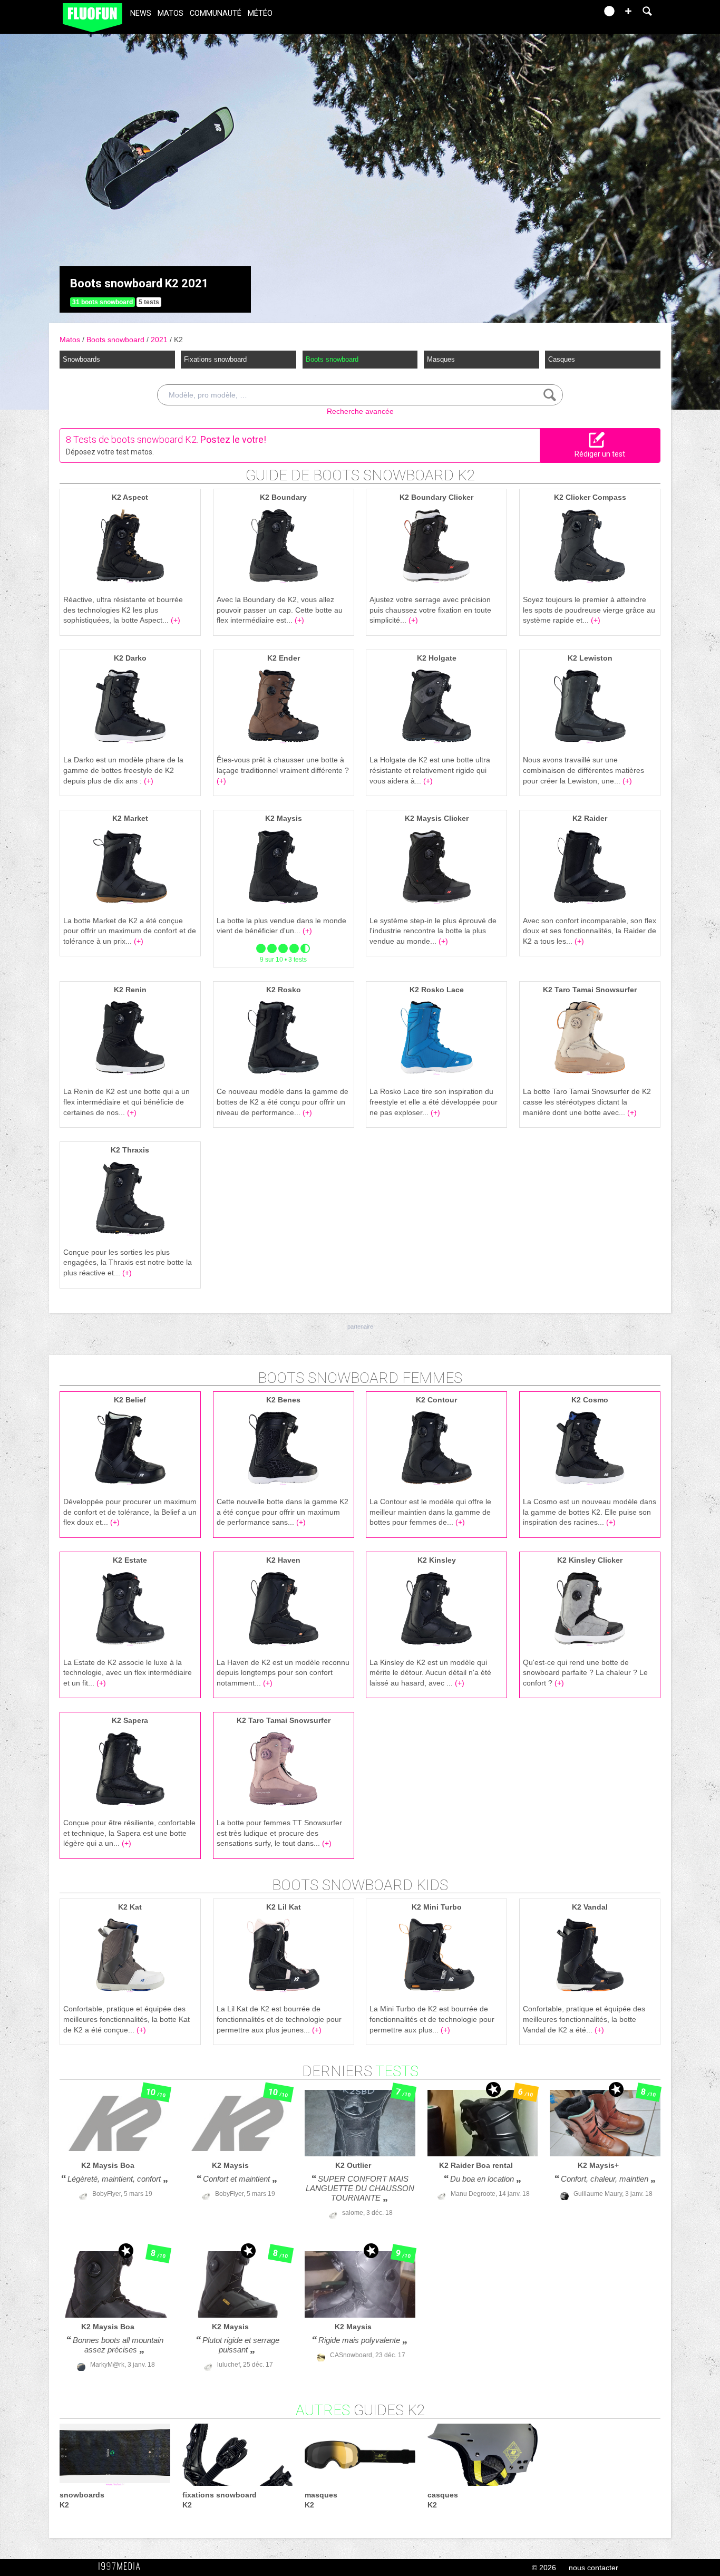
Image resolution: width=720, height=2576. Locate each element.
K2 (178, 340)
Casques (562, 359)
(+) (176, 620)
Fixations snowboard (215, 359)
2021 (160, 340)
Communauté (216, 13)
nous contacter (593, 2568)
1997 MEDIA (122, 2567)
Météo (260, 13)
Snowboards (81, 359)
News (141, 13)
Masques (441, 359)
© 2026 (544, 2568)
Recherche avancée (360, 411)
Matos (171, 13)
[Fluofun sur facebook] (567, 14)
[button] (628, 11)
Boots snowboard (116, 340)
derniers (360, 2071)
